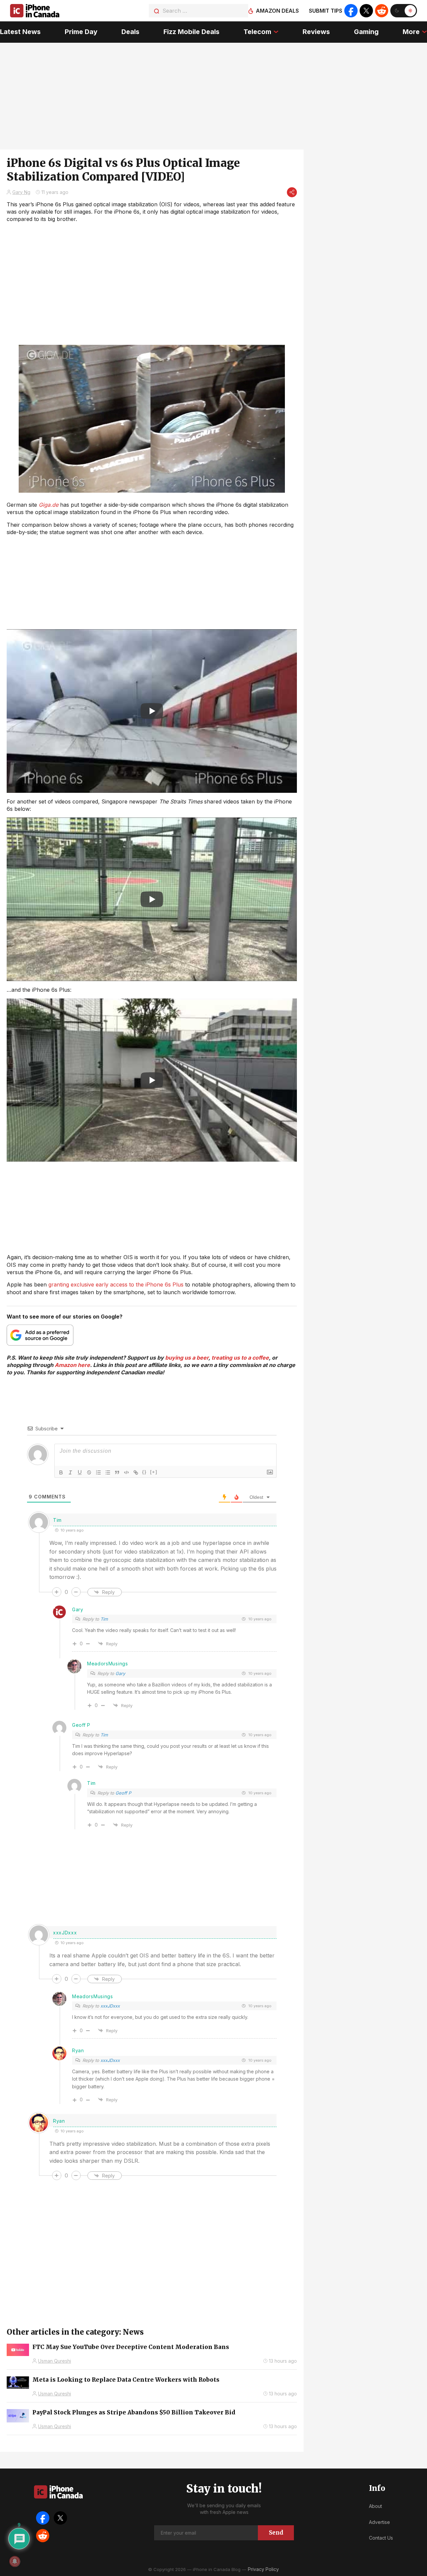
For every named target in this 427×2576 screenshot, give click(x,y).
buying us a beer (187, 1358)
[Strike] (89, 1472)
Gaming (366, 32)
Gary (78, 1609)
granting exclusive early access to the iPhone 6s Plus (116, 1284)
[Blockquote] (117, 1472)
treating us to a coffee (240, 1358)
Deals (130, 32)
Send (276, 2533)
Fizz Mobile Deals (191, 32)
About (375, 2506)
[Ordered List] (98, 1472)
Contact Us (381, 2538)
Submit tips (326, 11)
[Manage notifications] (15, 2561)
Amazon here (72, 1365)
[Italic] (70, 1472)
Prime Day (81, 32)
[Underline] (80, 1472)
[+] (154, 1472)
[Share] (292, 192)
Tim (104, 1619)
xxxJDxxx (110, 2006)
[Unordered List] (108, 1472)
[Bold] (61, 1472)
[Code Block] (126, 1472)
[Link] (136, 1472)
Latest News (20, 32)
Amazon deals (277, 11)
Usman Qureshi (55, 2361)
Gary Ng (21, 192)
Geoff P (123, 1793)
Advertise (379, 2522)
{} (144, 1472)
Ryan (78, 2050)
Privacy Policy (263, 2569)
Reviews (316, 32)
